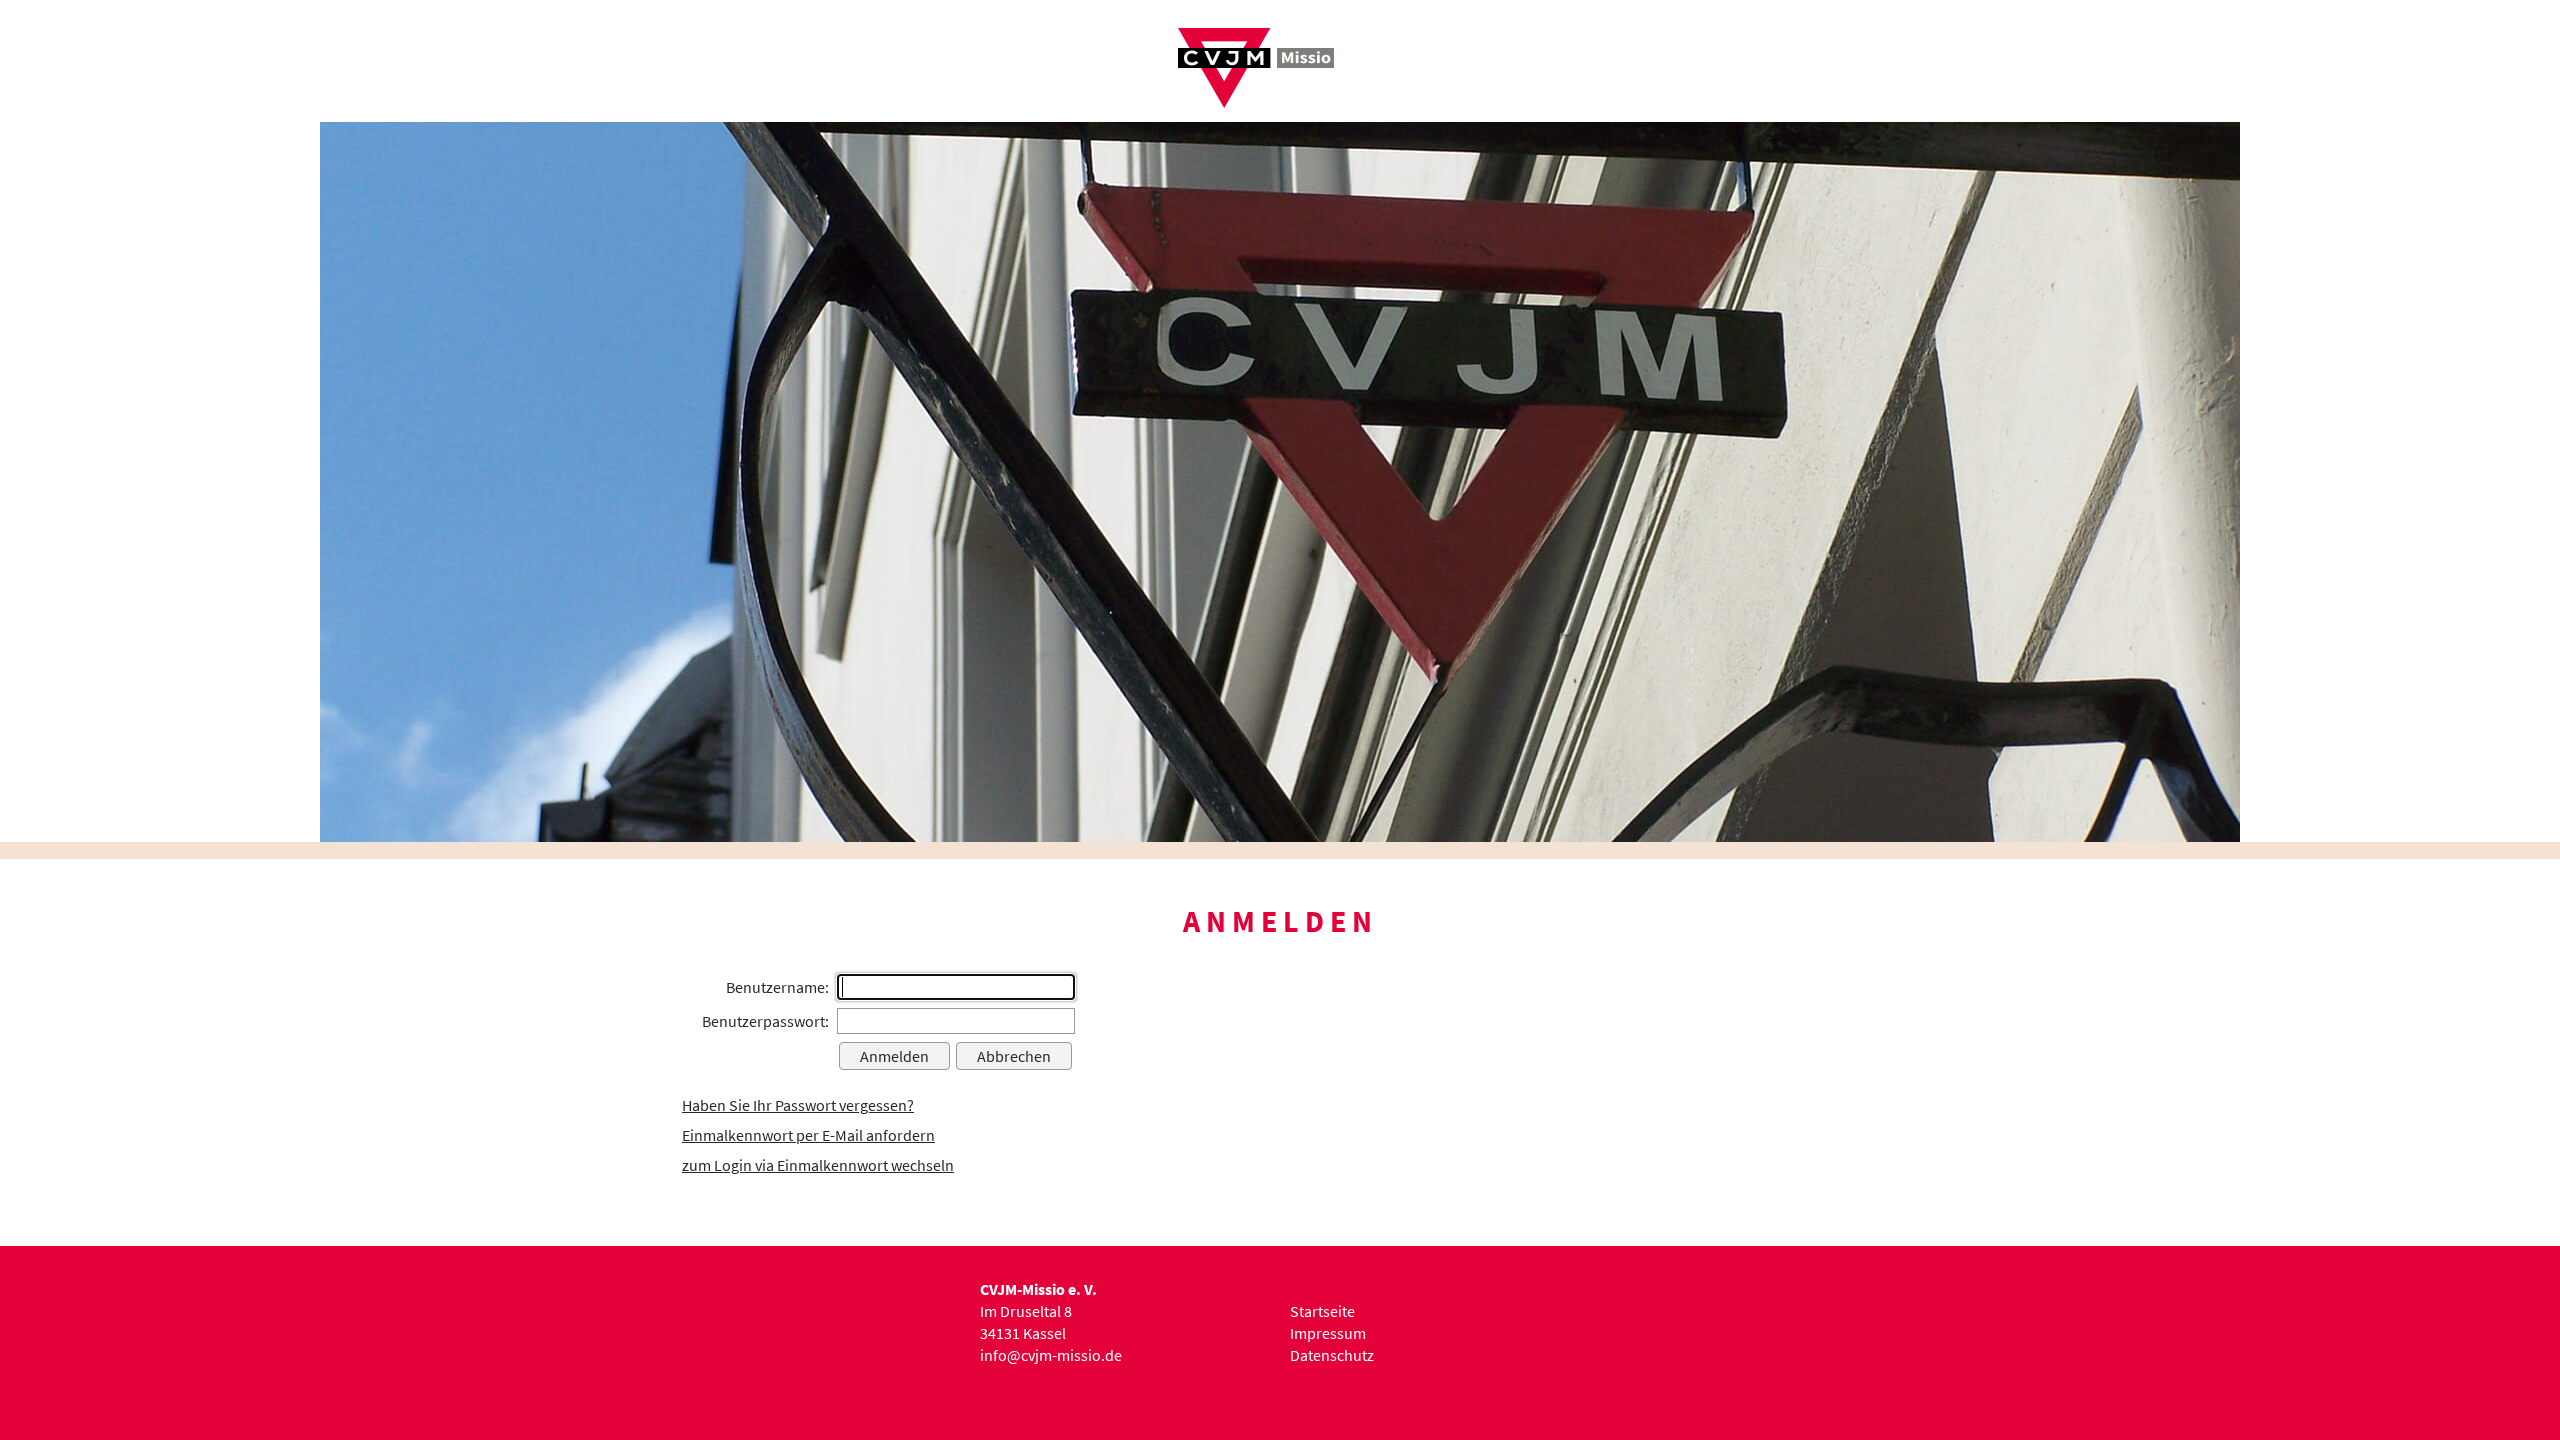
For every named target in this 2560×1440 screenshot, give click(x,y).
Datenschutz (1332, 1355)
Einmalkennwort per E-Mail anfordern (808, 1135)
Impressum (1328, 1333)
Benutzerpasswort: (765, 1021)
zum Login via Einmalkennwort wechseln (818, 1165)
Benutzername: (777, 987)
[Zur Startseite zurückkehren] (1256, 39)
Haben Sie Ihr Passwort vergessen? (798, 1105)
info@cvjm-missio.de (1051, 1355)
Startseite (1322, 1311)
